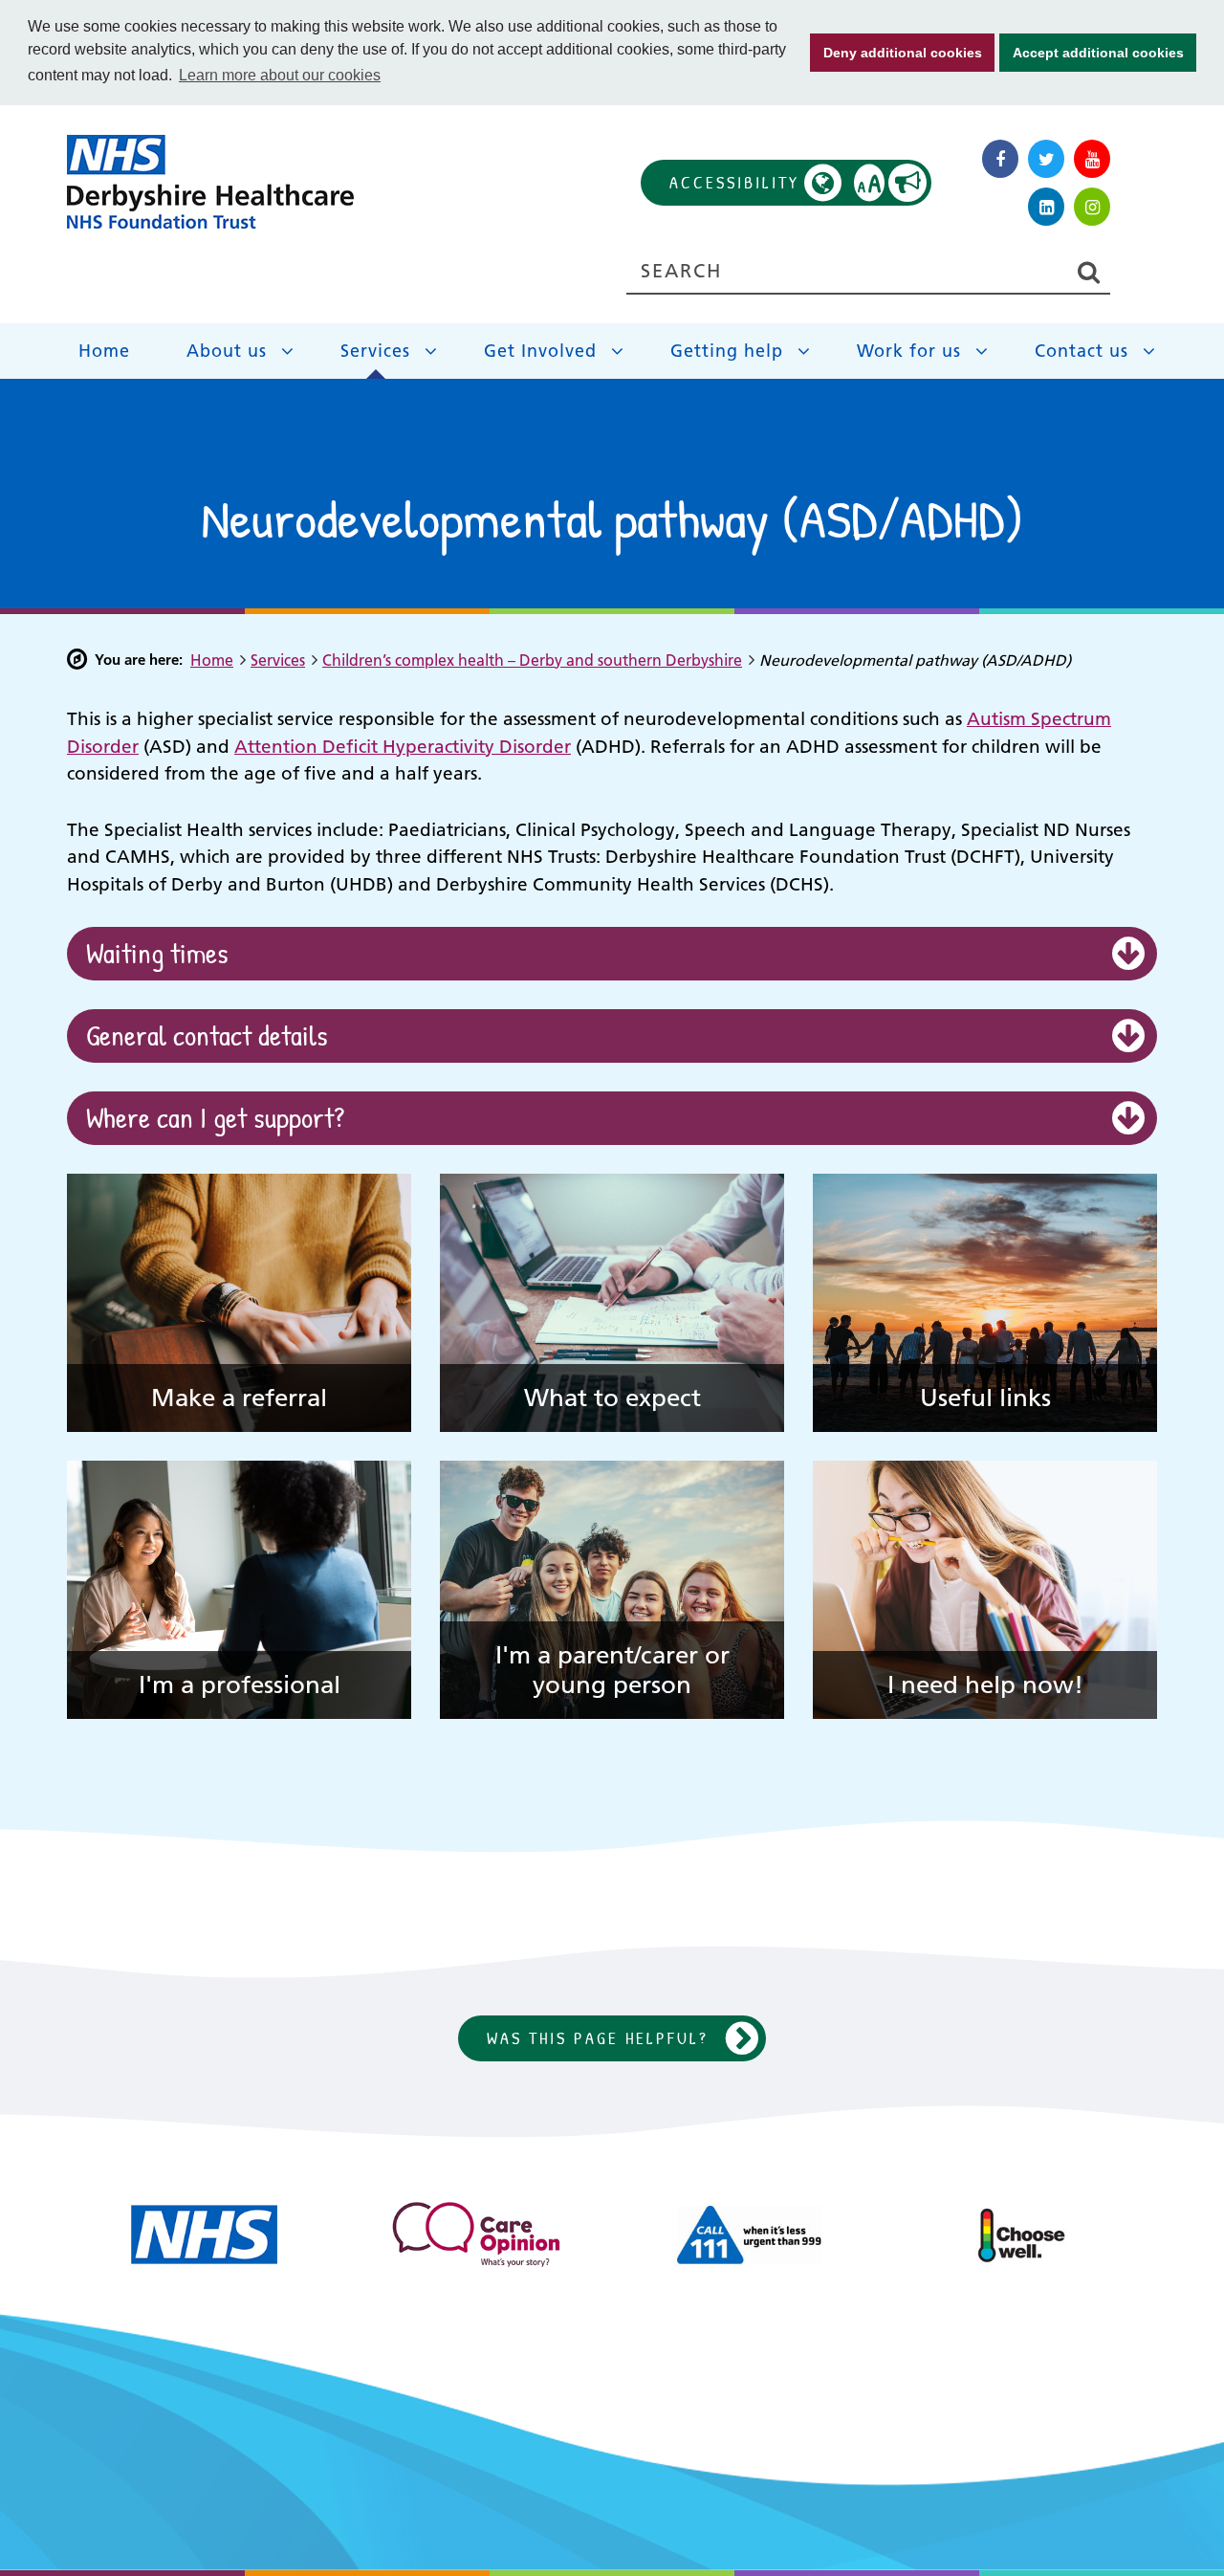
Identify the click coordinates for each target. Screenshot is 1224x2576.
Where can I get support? (215, 1118)
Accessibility (776, 183)
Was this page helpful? (598, 2038)
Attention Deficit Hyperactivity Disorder (403, 747)
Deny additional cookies (896, 53)
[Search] (1088, 272)
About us (227, 351)
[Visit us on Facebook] (1000, 159)
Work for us (909, 351)
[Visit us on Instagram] (1092, 207)
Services (375, 351)
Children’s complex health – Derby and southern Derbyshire (532, 660)
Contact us (1082, 351)
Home (104, 351)
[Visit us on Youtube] (1092, 159)
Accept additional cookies (1092, 53)
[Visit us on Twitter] (1046, 159)
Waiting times (157, 953)
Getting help (727, 351)
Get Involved (540, 351)
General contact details (207, 1035)
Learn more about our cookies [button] (280, 75)
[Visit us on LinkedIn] (1046, 207)
